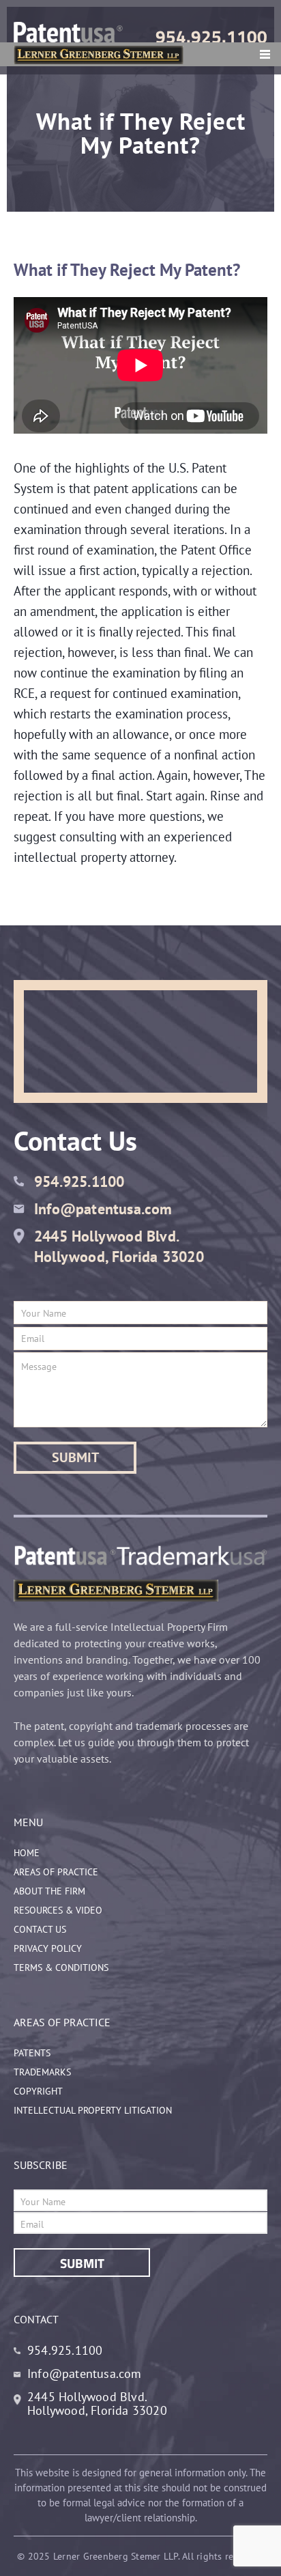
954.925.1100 (211, 37)
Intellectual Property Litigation (93, 2110)
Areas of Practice (56, 1872)
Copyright (38, 2091)
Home (27, 1853)
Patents (32, 2053)
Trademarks (42, 2072)
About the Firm (49, 1891)
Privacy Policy (48, 1948)
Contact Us (40, 1929)
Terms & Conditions (61, 1968)
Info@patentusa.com (103, 1209)
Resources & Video (58, 1910)
